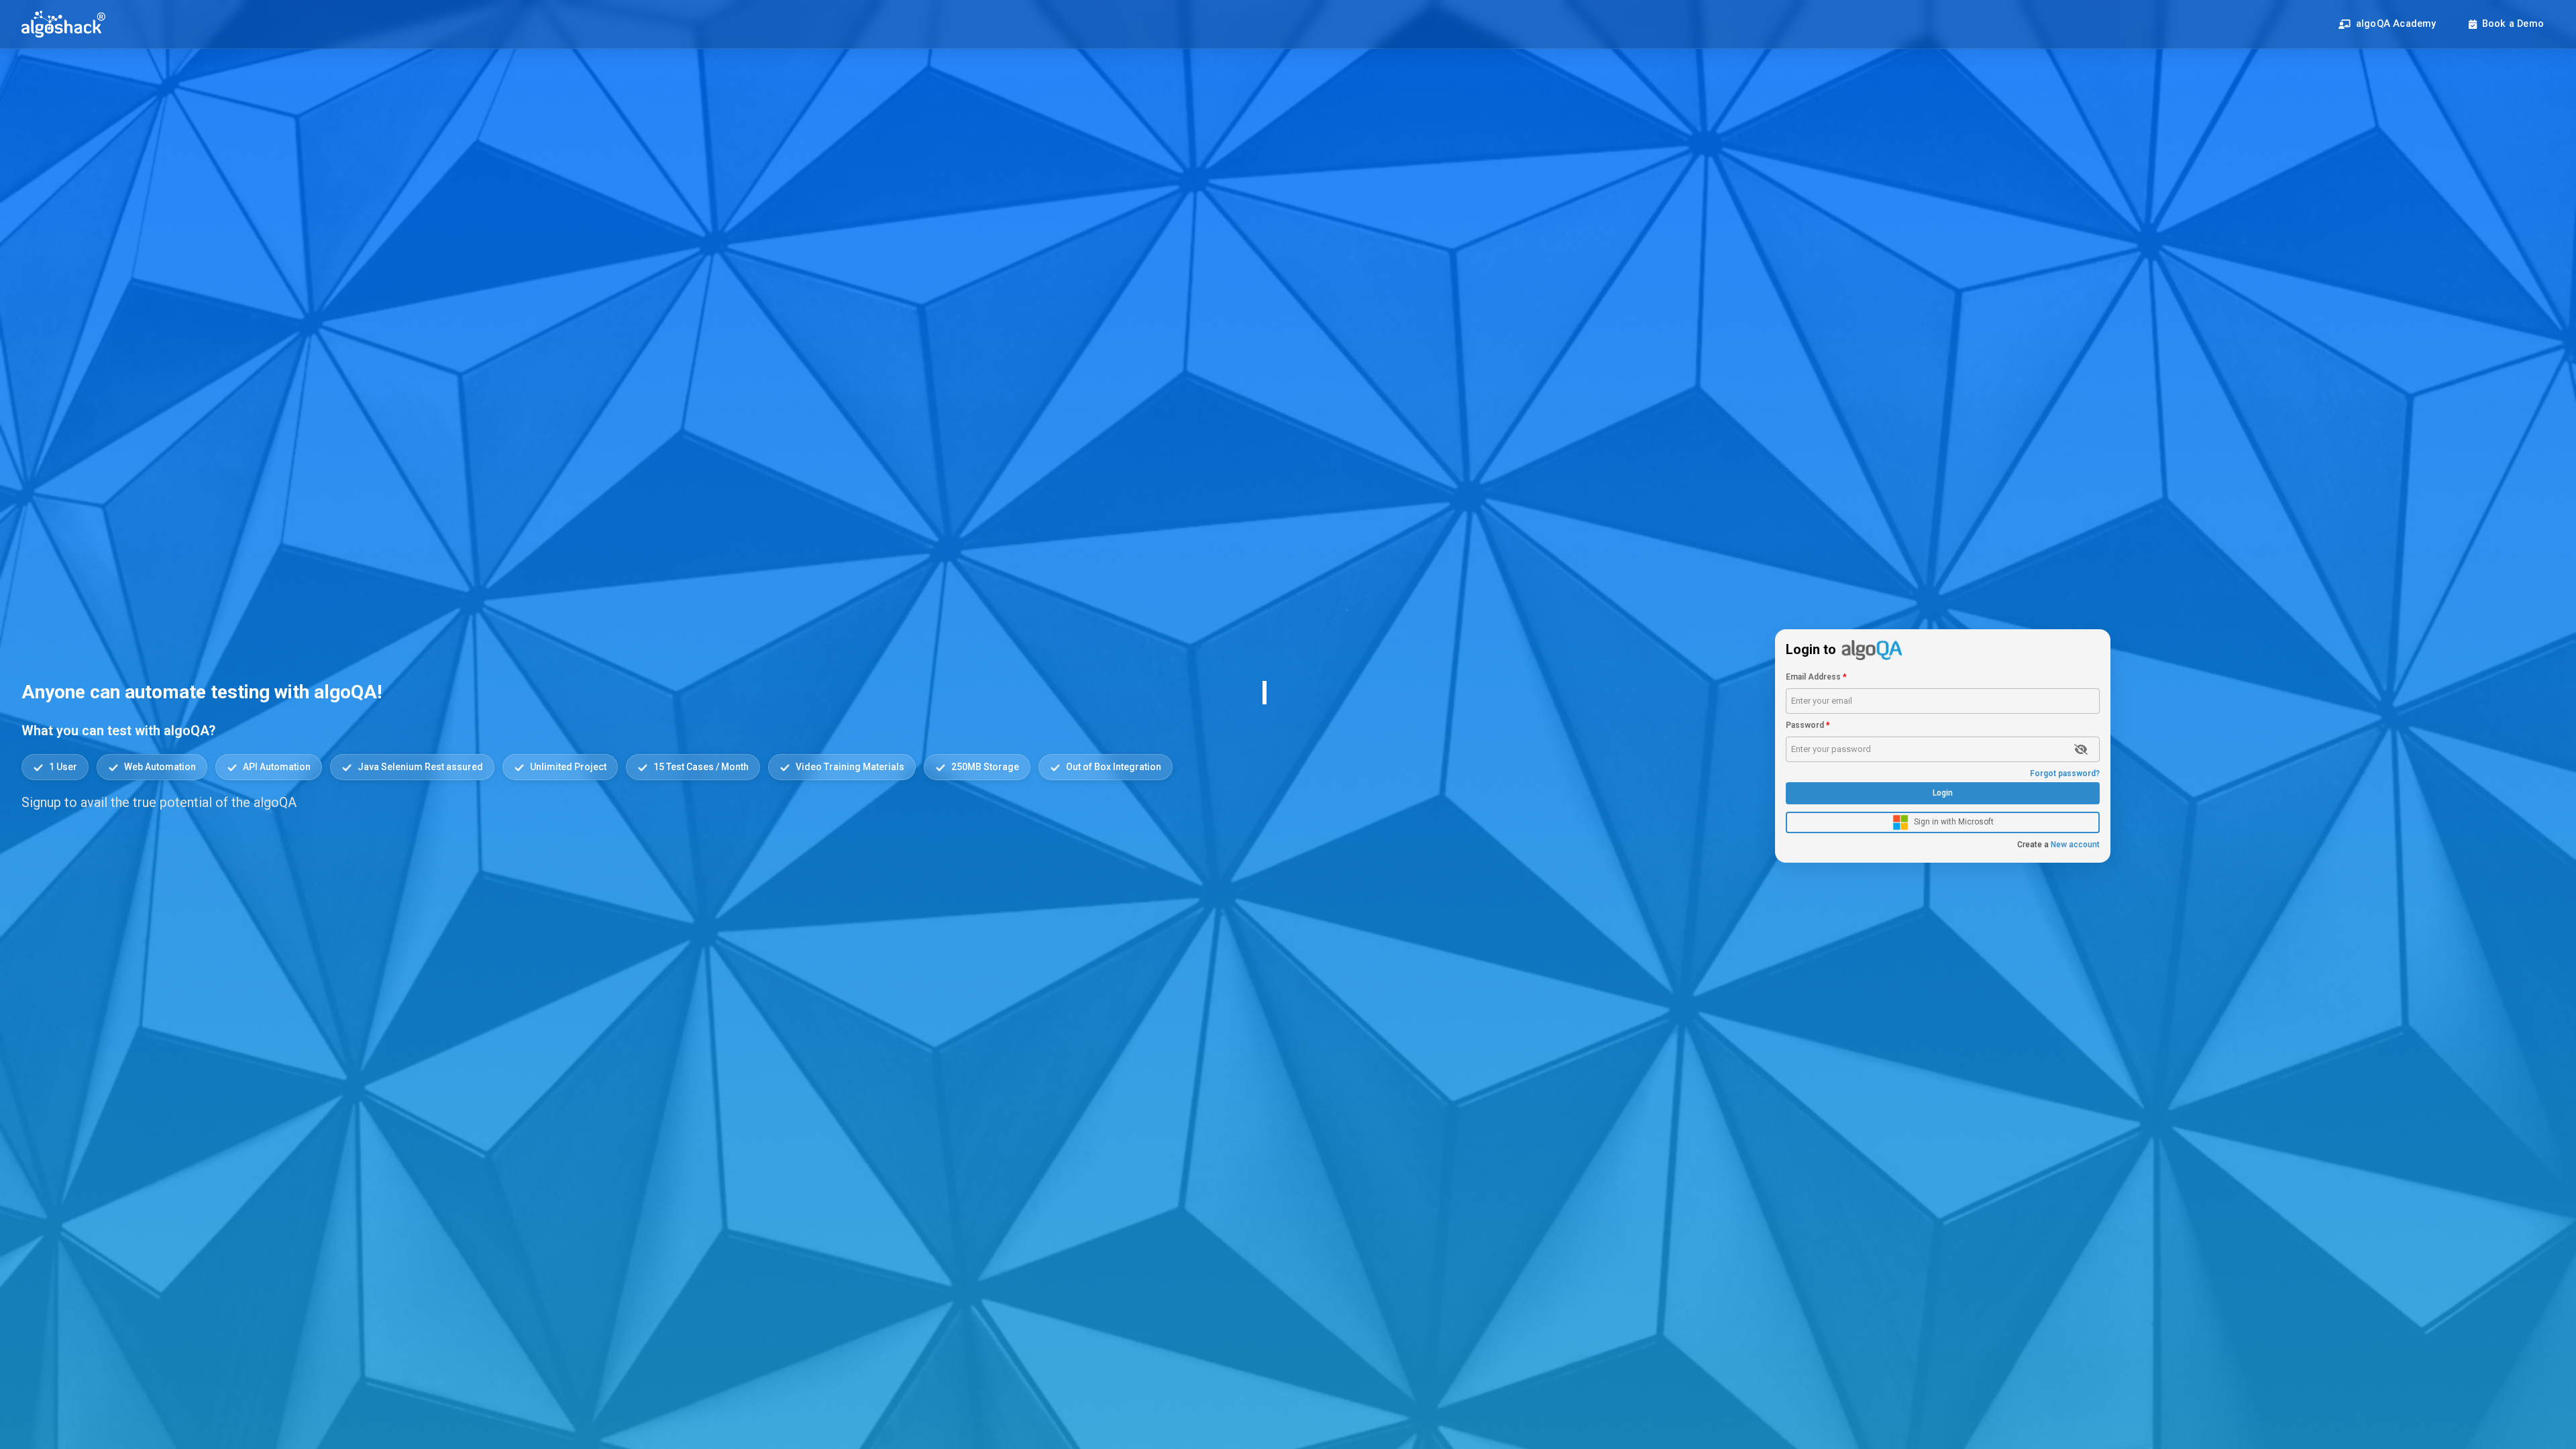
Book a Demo (2513, 24)
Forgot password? (2065, 773)
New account (2058, 845)
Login (1943, 793)
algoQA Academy (2396, 24)
